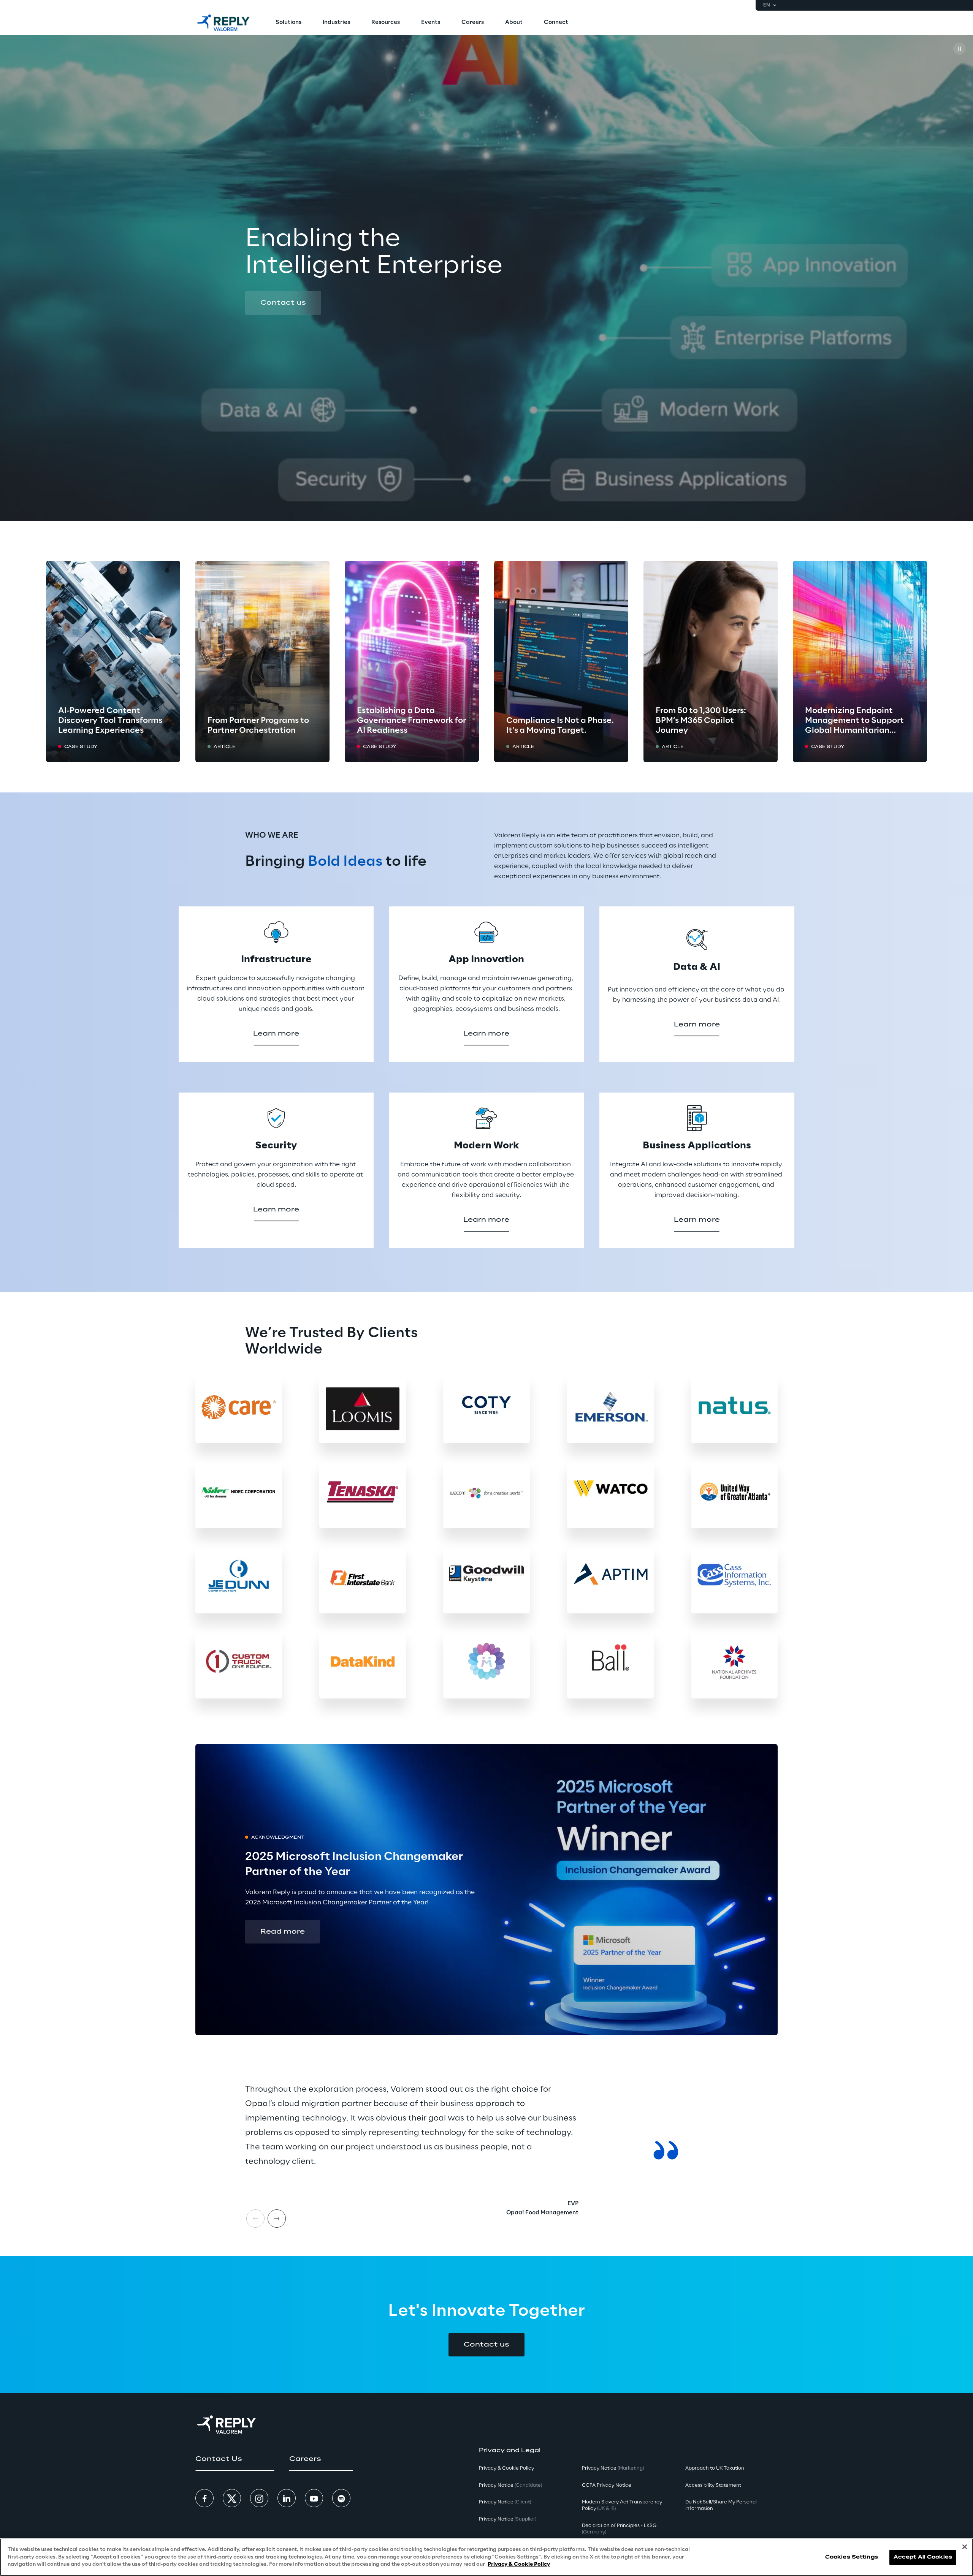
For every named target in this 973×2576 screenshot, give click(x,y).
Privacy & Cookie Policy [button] (506, 2468)
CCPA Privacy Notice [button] (607, 2485)
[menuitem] (288, 23)
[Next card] (277, 2219)
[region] (486, 2557)
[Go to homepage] (223, 23)
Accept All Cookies (923, 2557)
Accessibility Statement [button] (713, 2485)
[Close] (965, 2547)
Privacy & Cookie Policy (519, 2564)
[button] (283, 303)
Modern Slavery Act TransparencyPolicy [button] (622, 2505)
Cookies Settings (852, 2557)
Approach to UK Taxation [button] (715, 2468)
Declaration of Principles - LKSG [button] (619, 2529)
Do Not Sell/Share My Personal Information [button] (721, 2505)
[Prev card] (255, 2219)
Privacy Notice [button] (510, 2485)
